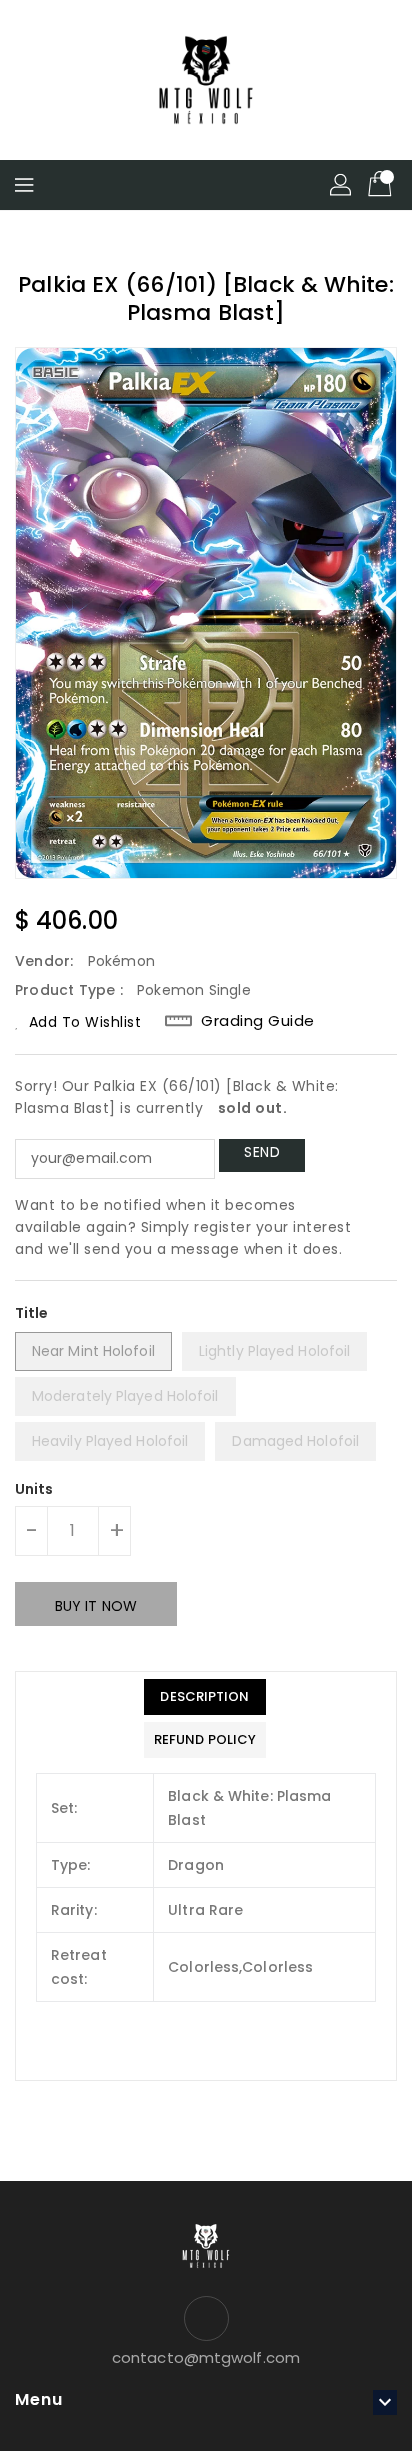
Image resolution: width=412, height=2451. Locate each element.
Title (32, 1313)
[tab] (205, 1697)
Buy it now (96, 1606)
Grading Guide (258, 1021)
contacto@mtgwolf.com (206, 2357)
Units (34, 1489)
